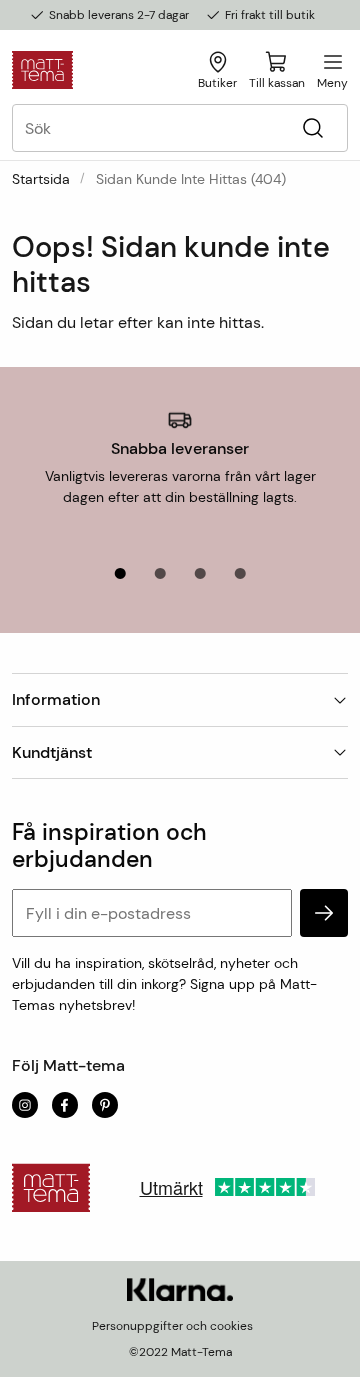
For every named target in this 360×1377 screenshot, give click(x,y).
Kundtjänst (52, 752)
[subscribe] (324, 913)
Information (56, 699)
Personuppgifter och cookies (172, 1326)
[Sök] (312, 128)
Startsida (41, 179)
